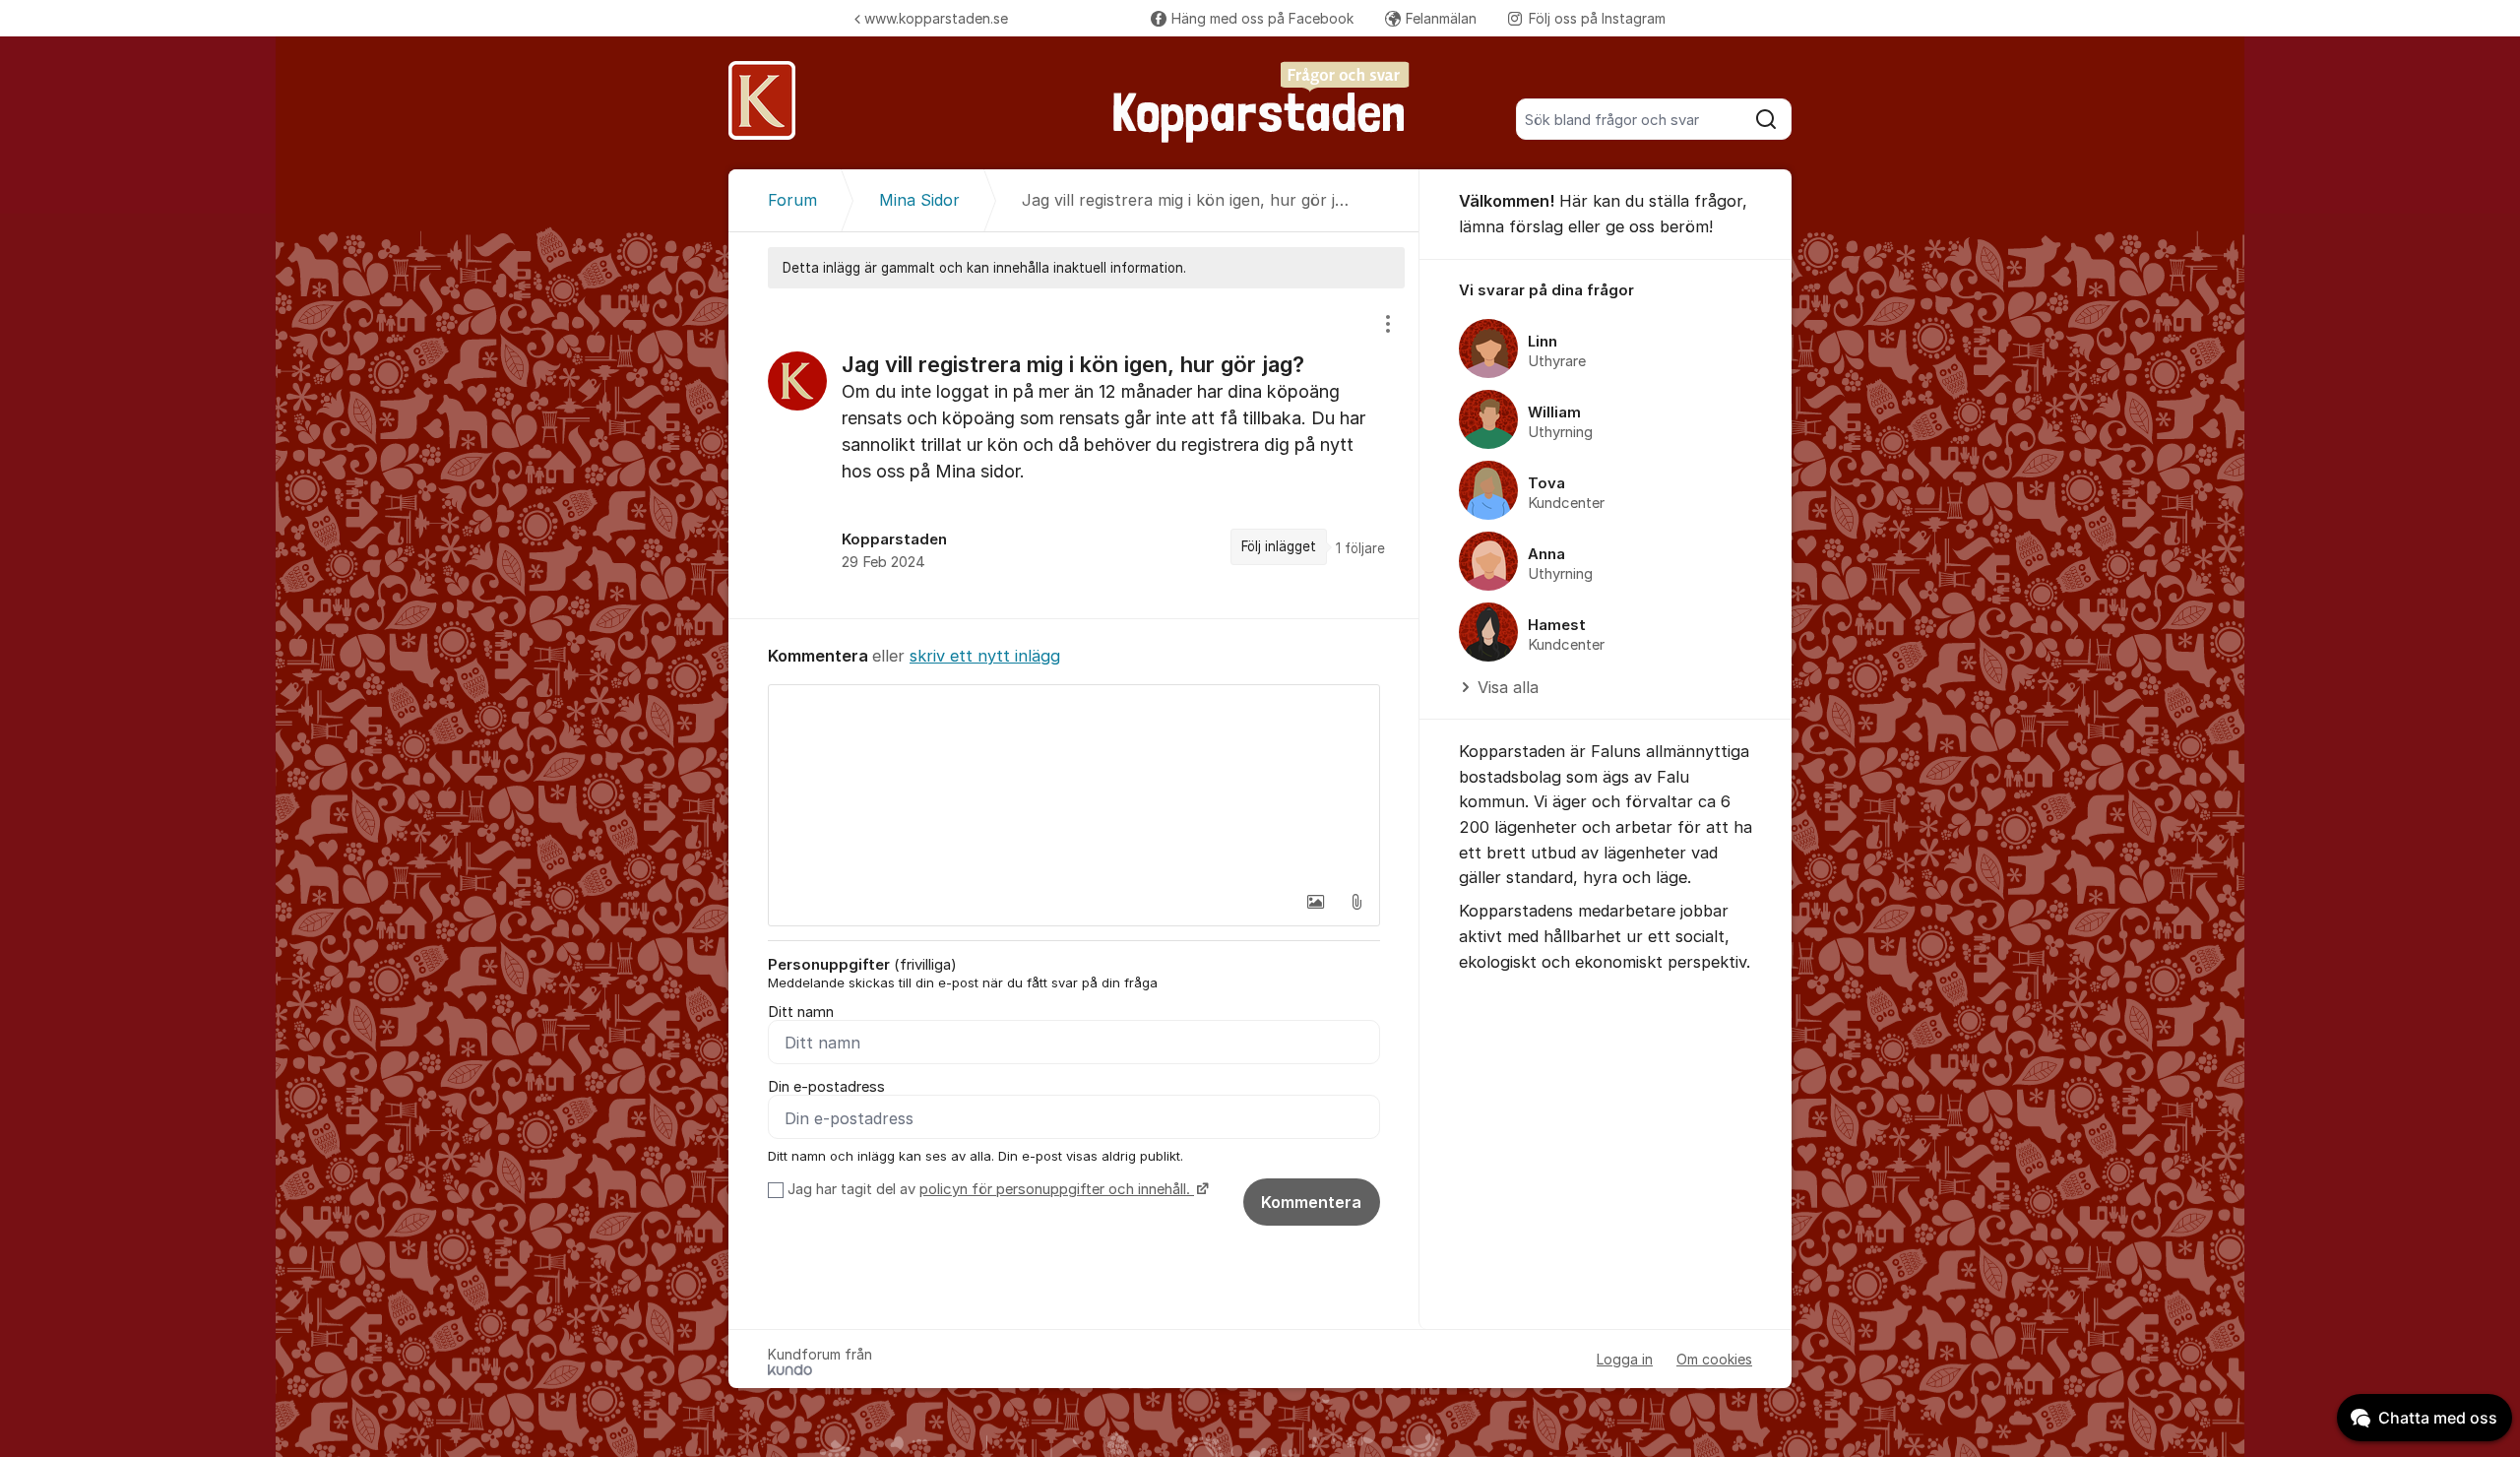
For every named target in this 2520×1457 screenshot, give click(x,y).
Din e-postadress (826, 1087)
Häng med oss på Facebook (1262, 18)
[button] (1315, 902)
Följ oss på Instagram (1597, 18)
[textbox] (1074, 784)
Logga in (1625, 1359)
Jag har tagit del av (989, 1189)
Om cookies (1714, 1359)
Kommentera (1311, 1202)
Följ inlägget (1279, 546)
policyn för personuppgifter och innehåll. (1057, 1189)
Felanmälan (1441, 18)
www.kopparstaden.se (936, 18)
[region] (1074, 453)
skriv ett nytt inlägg (985, 656)
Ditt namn (801, 1012)
